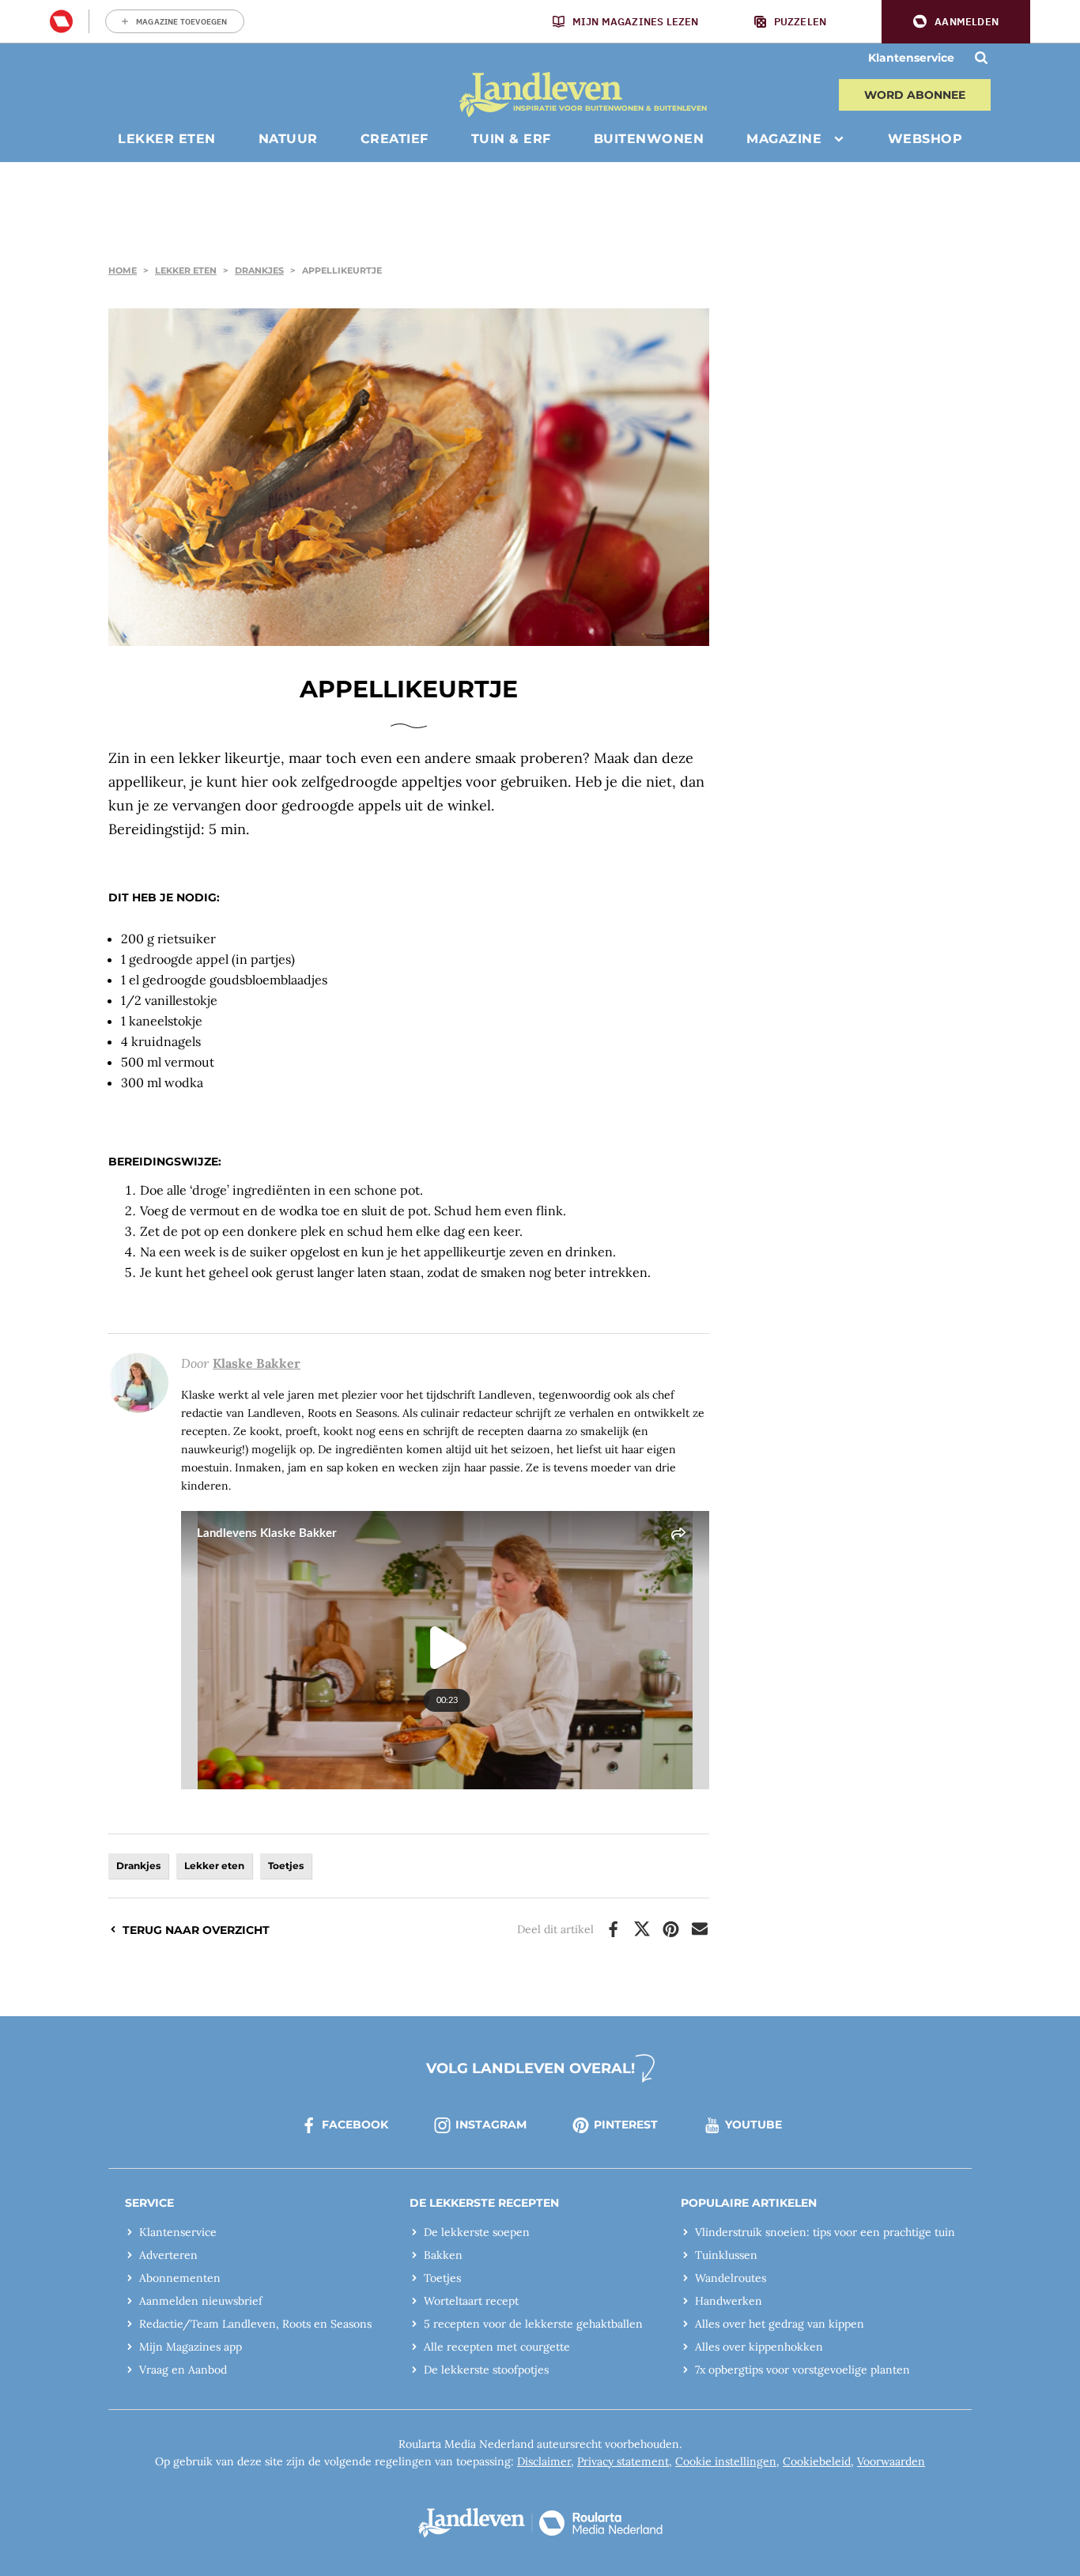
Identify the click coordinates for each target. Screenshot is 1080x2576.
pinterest (626, 2125)
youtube (753, 2125)
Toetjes (286, 1866)
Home (123, 270)
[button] (956, 22)
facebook (355, 2125)
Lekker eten (186, 270)
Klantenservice (911, 58)
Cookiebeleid (817, 2461)
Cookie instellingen (726, 2461)
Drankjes (259, 270)
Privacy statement (623, 2461)
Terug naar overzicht (196, 1930)
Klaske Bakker (257, 1363)
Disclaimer (544, 2461)
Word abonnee (915, 95)
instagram (491, 2125)
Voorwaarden (891, 2461)
